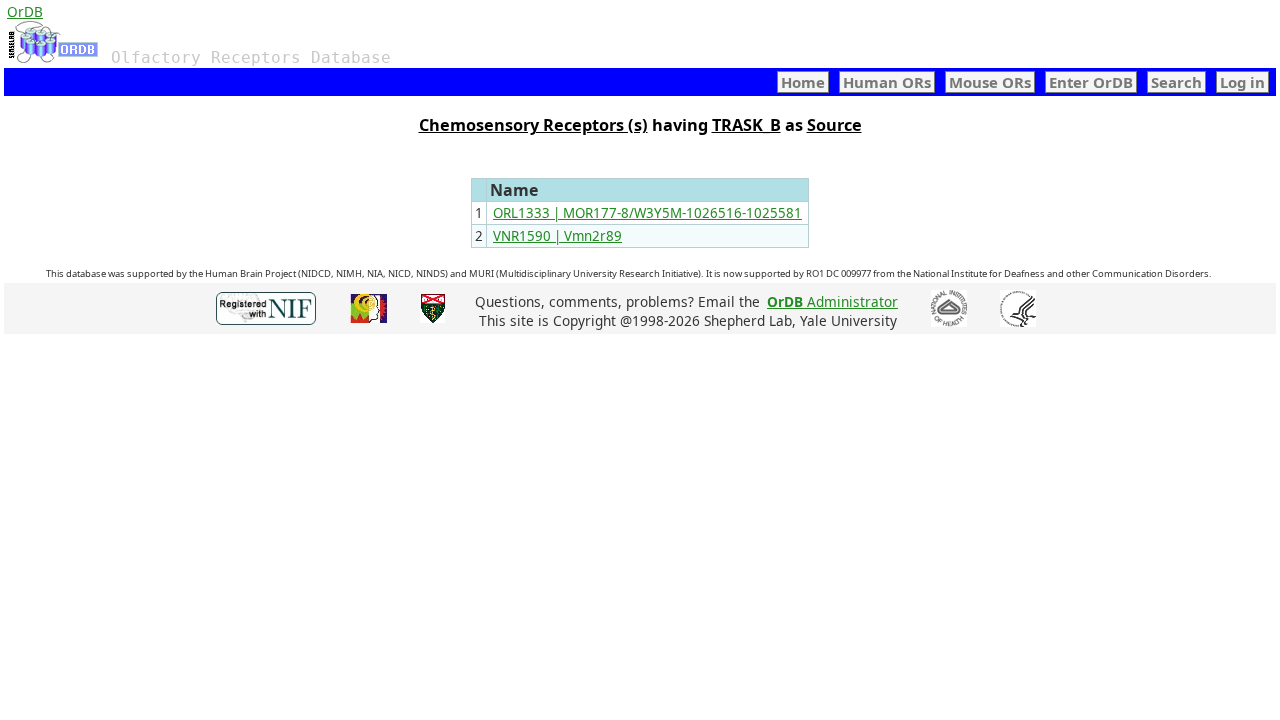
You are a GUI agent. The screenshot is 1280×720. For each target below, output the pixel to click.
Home (803, 82)
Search (1176, 82)
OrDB (25, 11)
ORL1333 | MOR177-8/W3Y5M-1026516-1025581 (647, 213)
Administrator (832, 301)
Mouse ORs (990, 82)
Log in (1242, 82)
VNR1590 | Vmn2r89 (557, 236)
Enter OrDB (1091, 82)
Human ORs (887, 82)
